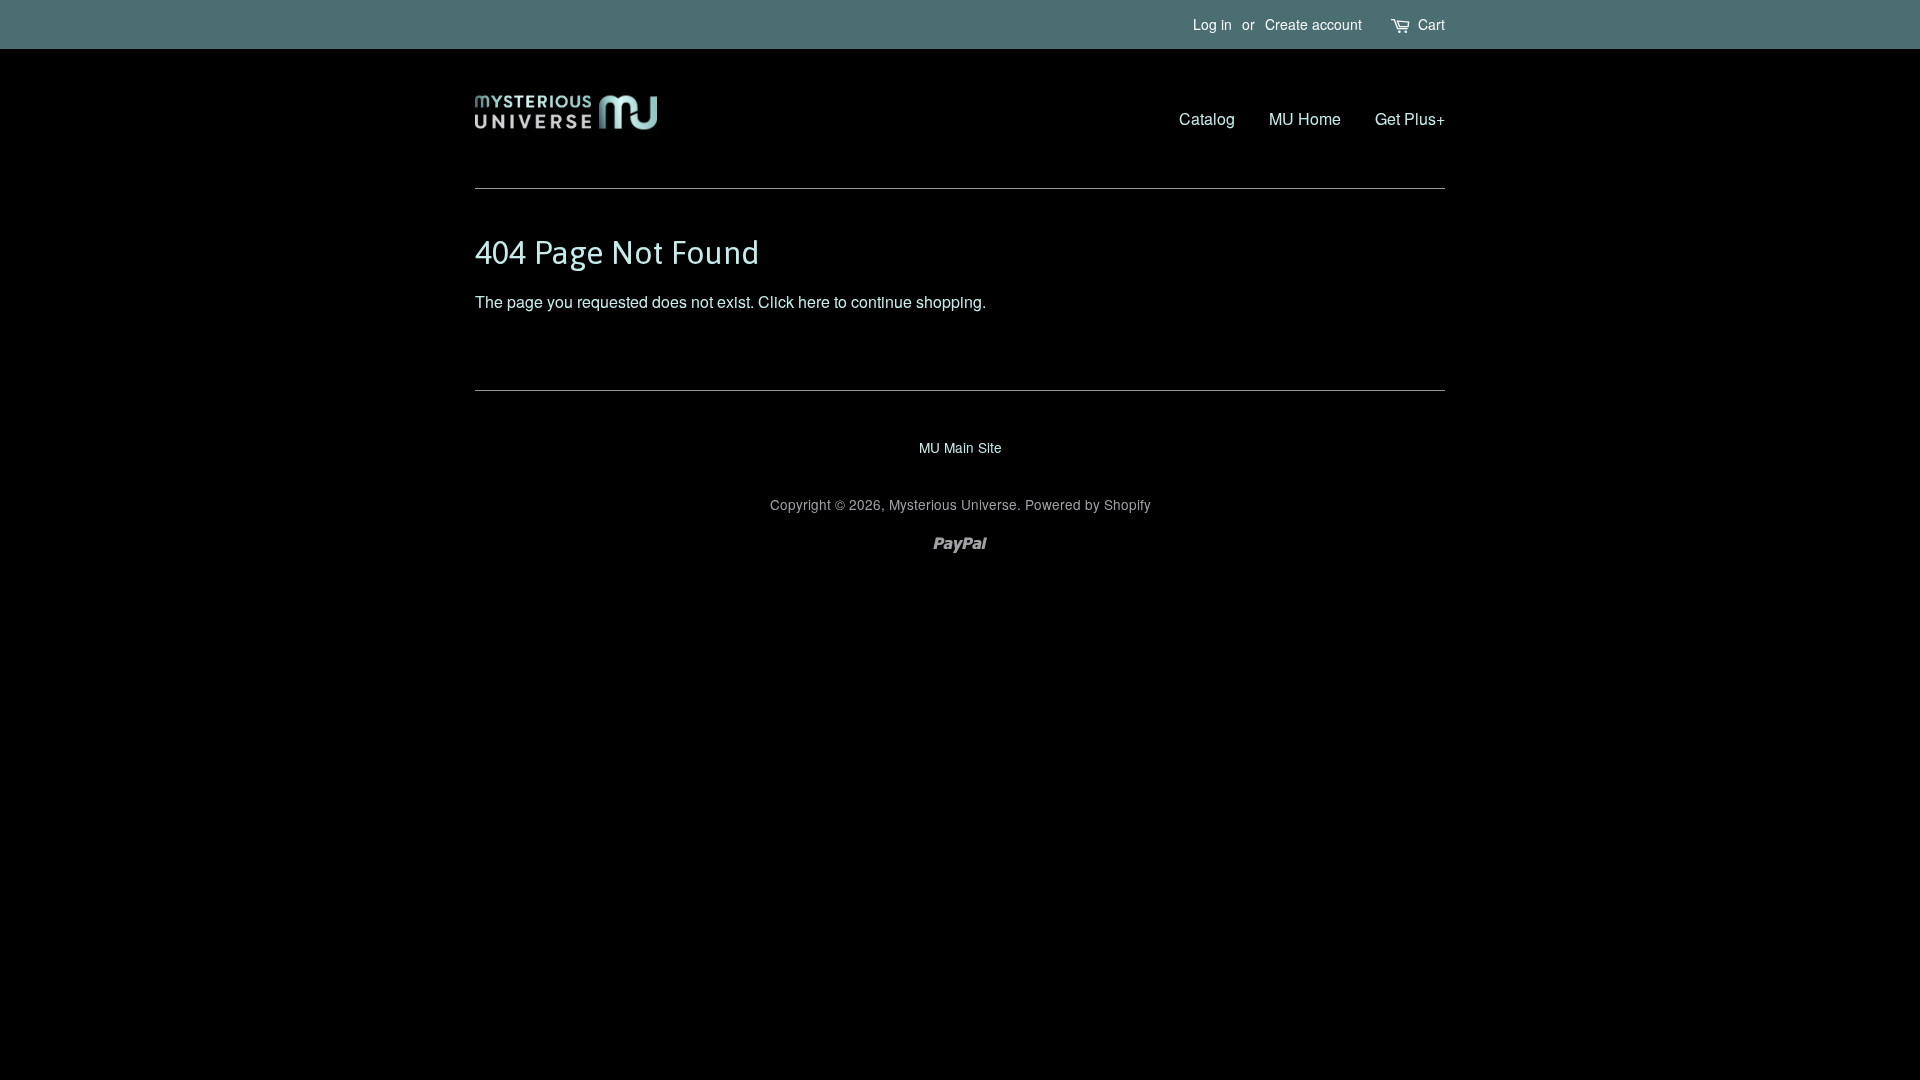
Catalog (1207, 118)
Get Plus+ (1410, 118)
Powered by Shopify (1088, 504)
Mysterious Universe (953, 504)
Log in (1212, 24)
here (814, 301)
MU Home (1305, 118)
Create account (1313, 24)
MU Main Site (960, 447)
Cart (1431, 24)
